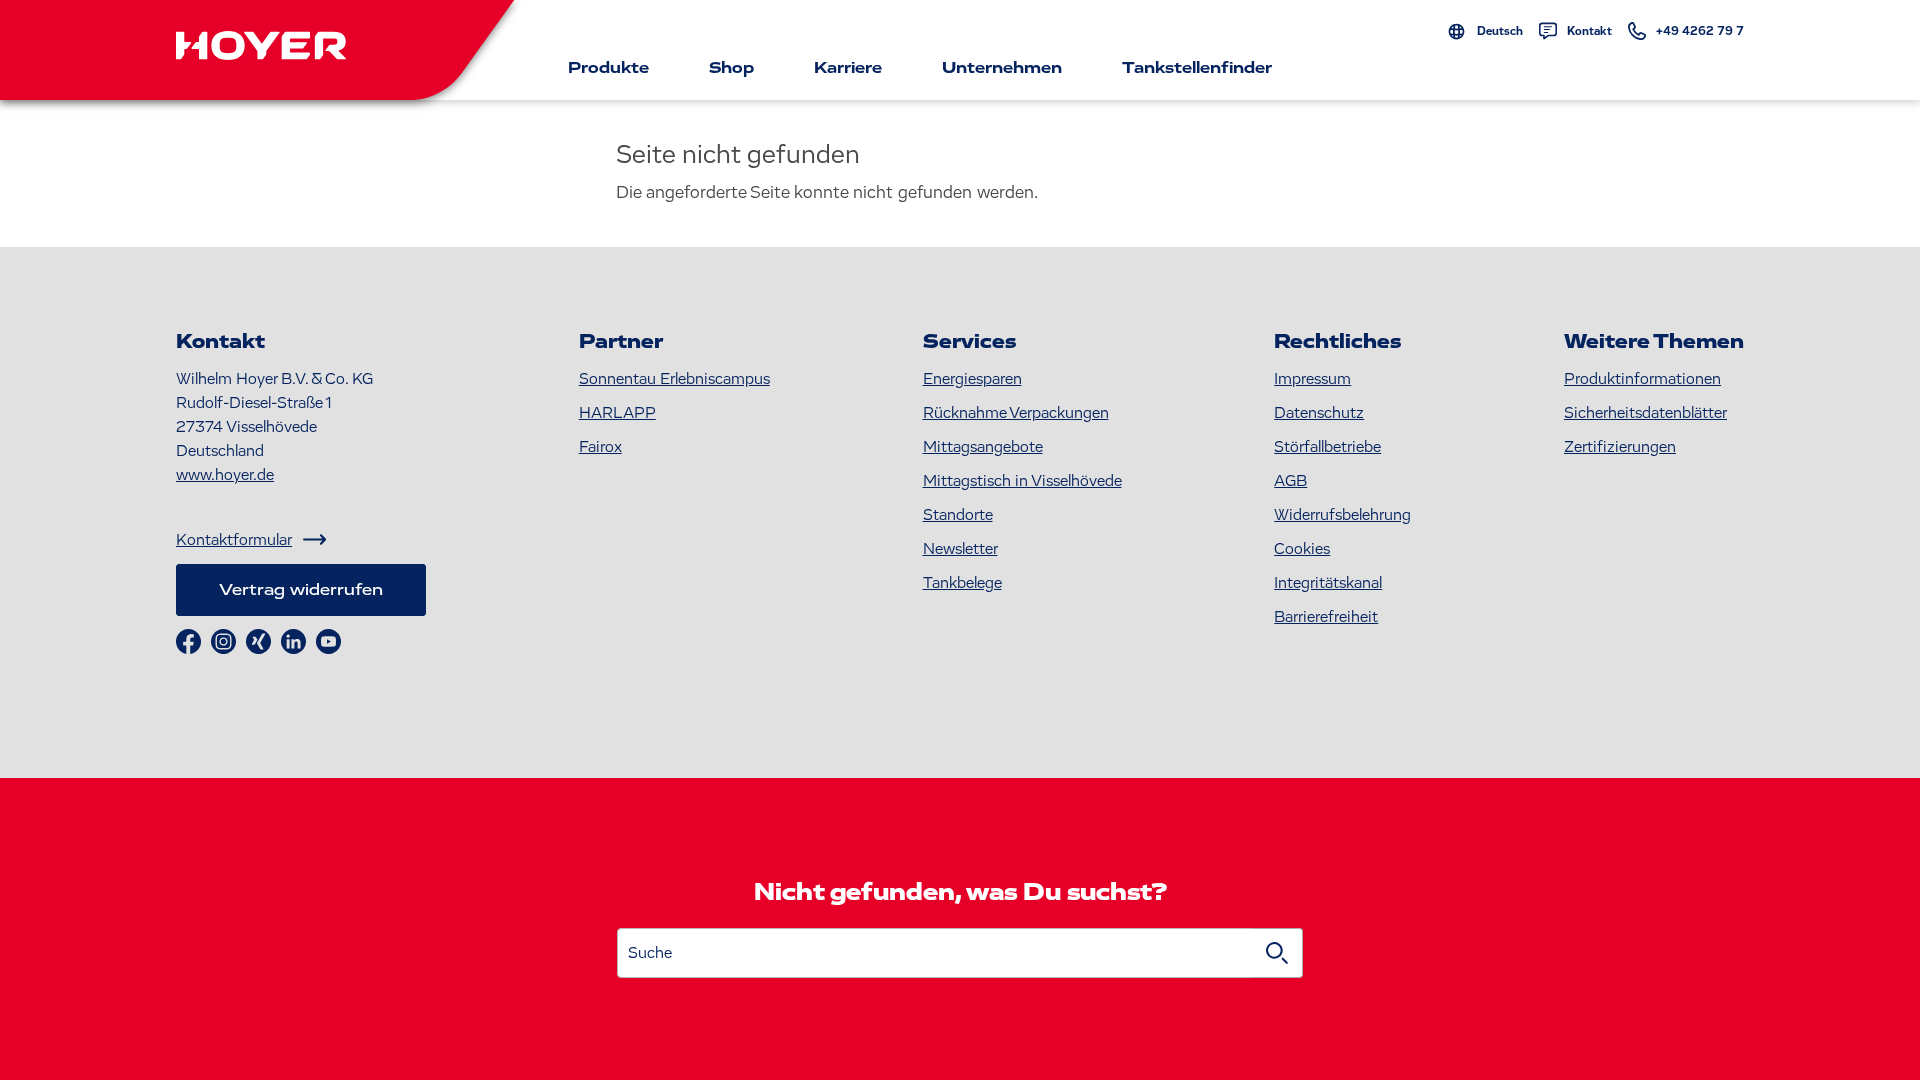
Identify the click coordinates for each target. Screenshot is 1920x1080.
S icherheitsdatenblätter (1645, 413)
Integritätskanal (1328, 583)
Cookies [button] (1302, 549)
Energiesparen (972, 379)
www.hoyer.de (225, 475)
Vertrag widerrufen (301, 590)
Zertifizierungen (1620, 447)
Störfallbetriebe (1327, 447)
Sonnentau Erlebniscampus (674, 379)
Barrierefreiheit (1326, 617)
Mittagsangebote (983, 447)
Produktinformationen (1642, 379)
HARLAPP (617, 413)
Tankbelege (962, 583)
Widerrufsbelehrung (1342, 515)
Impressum (1312, 379)
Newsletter (960, 549)
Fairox (600, 447)
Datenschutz (1319, 413)
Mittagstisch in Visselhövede (1022, 481)
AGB (1290, 481)
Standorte (958, 515)
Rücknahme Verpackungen (1016, 413)
